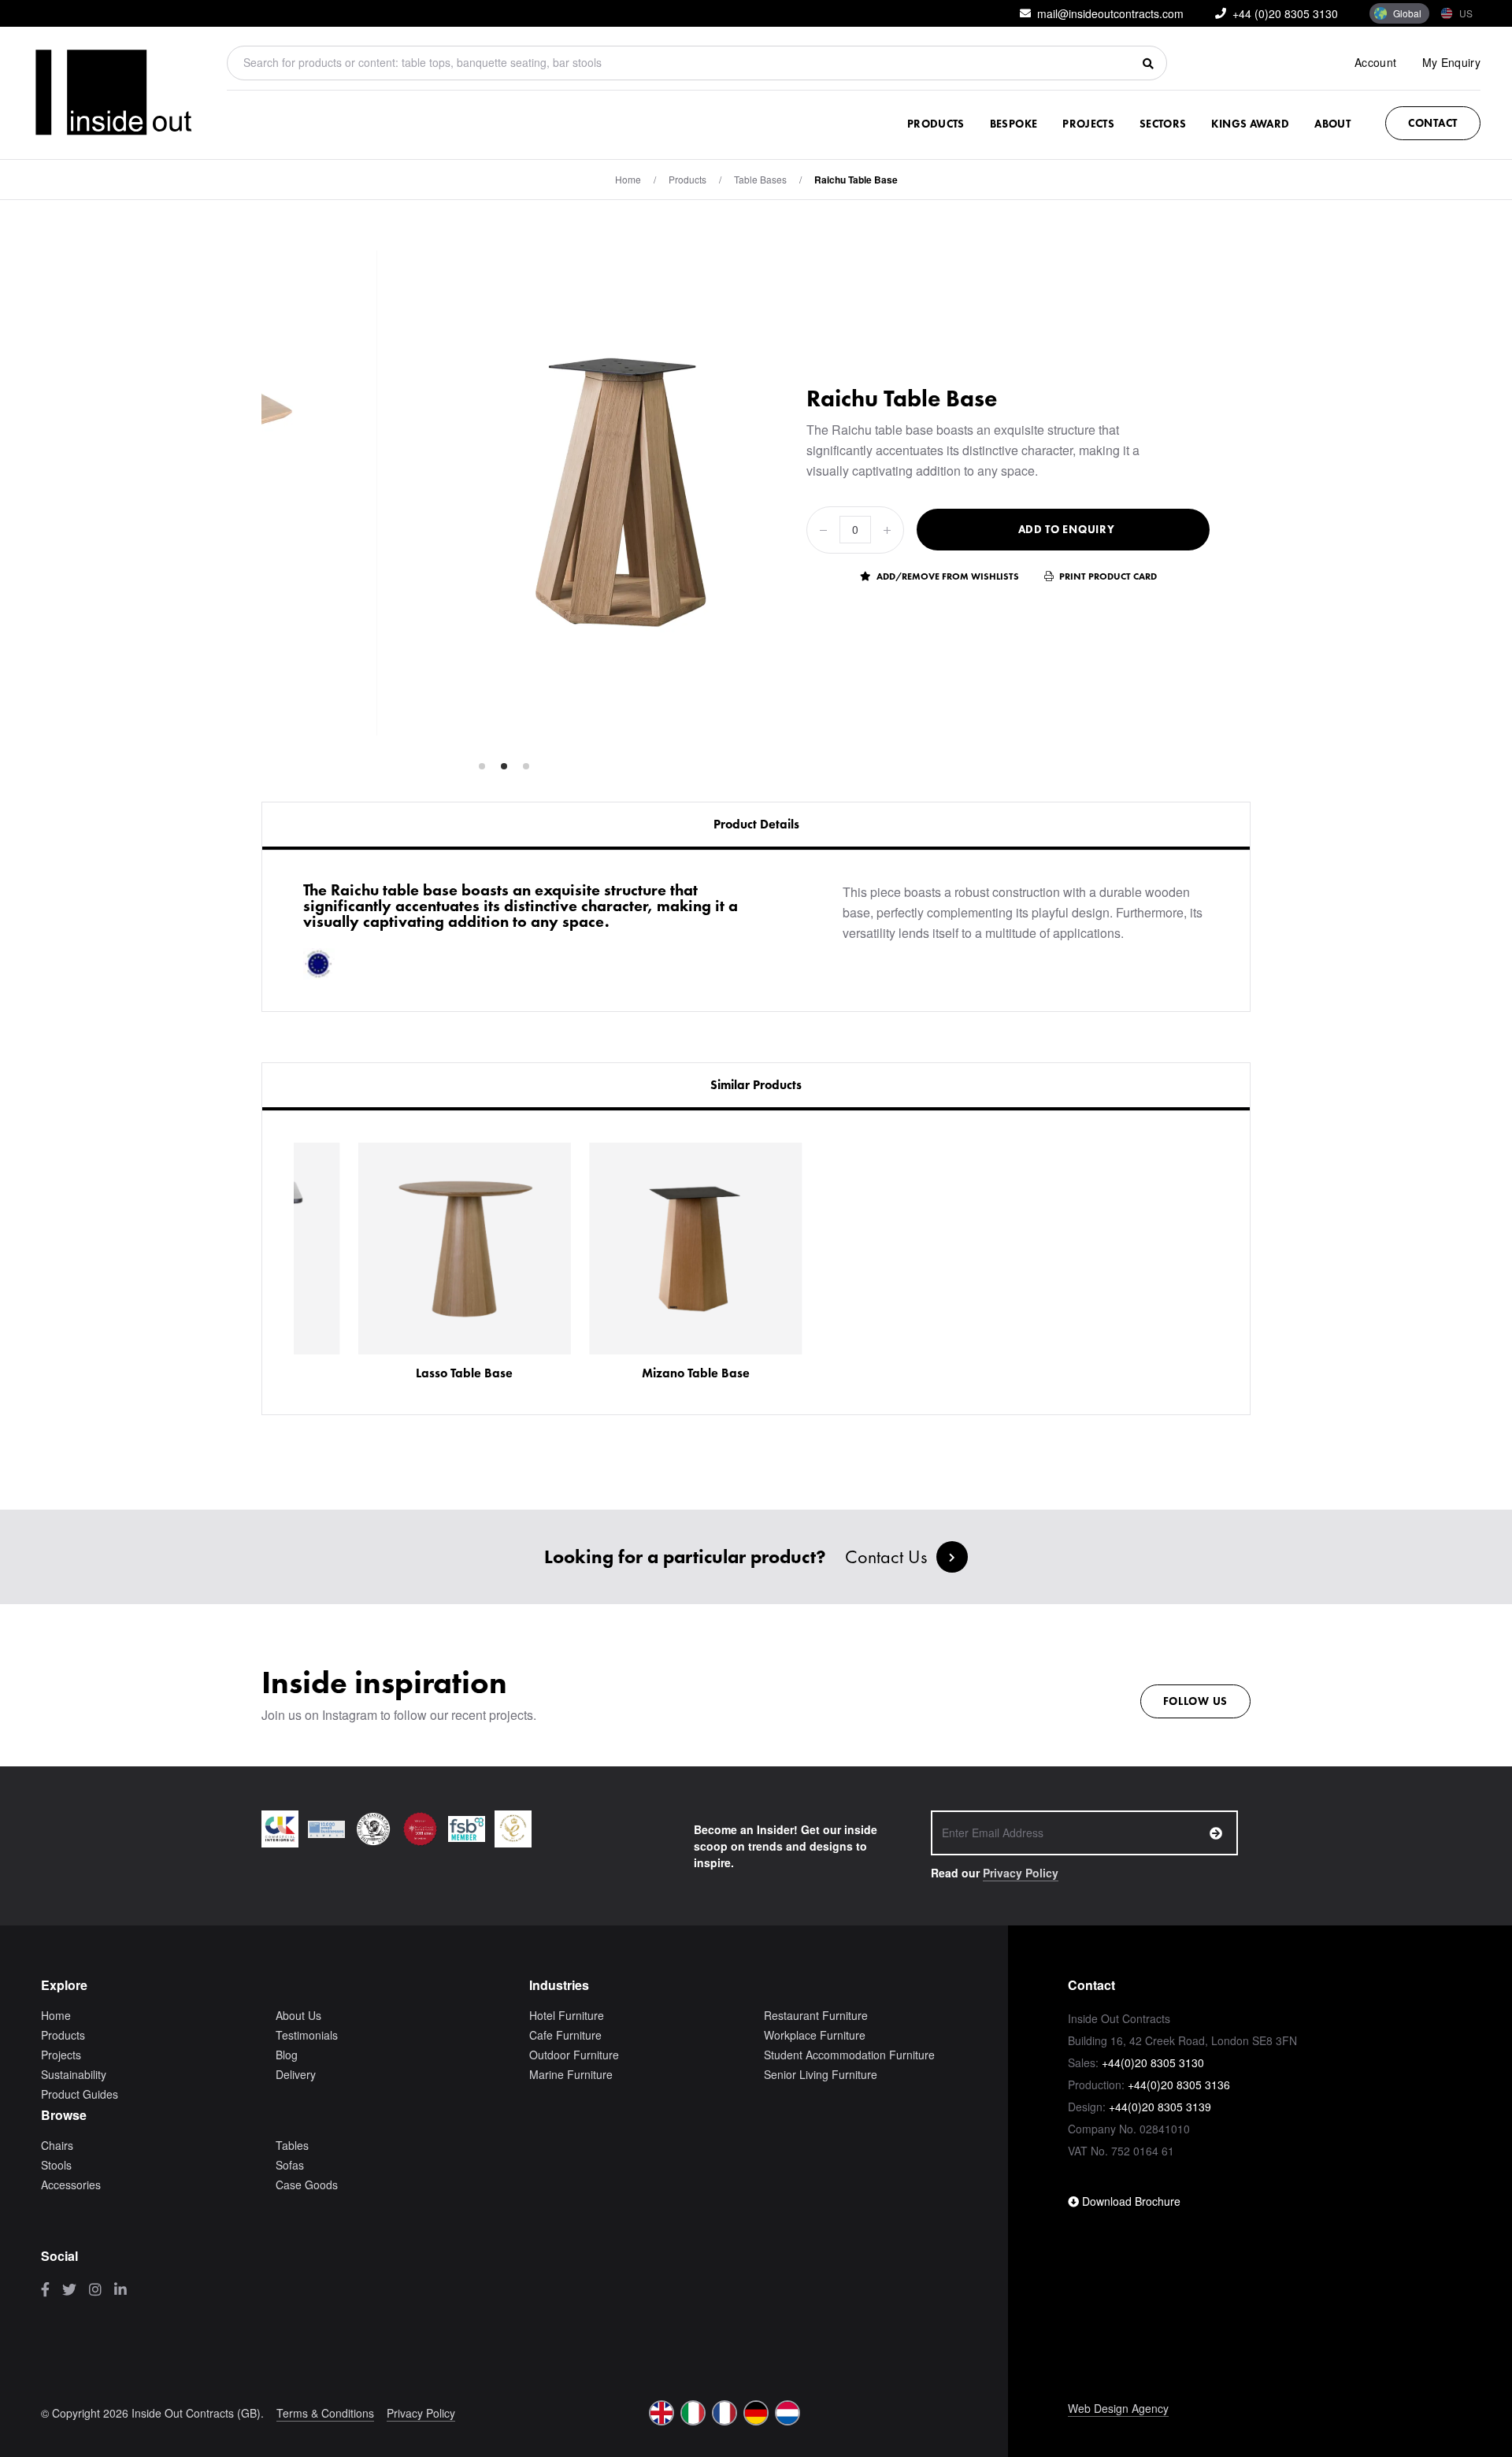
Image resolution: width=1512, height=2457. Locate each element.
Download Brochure (1130, 2201)
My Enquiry (1452, 62)
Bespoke (1014, 124)
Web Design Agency (1118, 2408)
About (1332, 124)
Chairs (57, 2145)
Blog (287, 2055)
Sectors (1163, 124)
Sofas (290, 2165)
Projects (1088, 124)
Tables (292, 2145)
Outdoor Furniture (574, 2055)
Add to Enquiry (1067, 529)
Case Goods (307, 2185)
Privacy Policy (1021, 1873)
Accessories (71, 2185)
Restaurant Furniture (816, 2015)
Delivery (296, 2074)
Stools (56, 2165)
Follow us (1195, 1701)
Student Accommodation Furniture (849, 2055)
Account (1375, 62)
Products (936, 124)
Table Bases (760, 179)
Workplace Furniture (815, 2035)
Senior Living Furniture (821, 2074)
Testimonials (307, 2035)
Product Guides (80, 2094)
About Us (298, 2015)
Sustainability (74, 2074)
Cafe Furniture (565, 2035)
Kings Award (1250, 124)
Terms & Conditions (325, 2413)
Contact (1433, 123)
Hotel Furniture (567, 2015)
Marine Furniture (571, 2074)
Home (628, 179)
